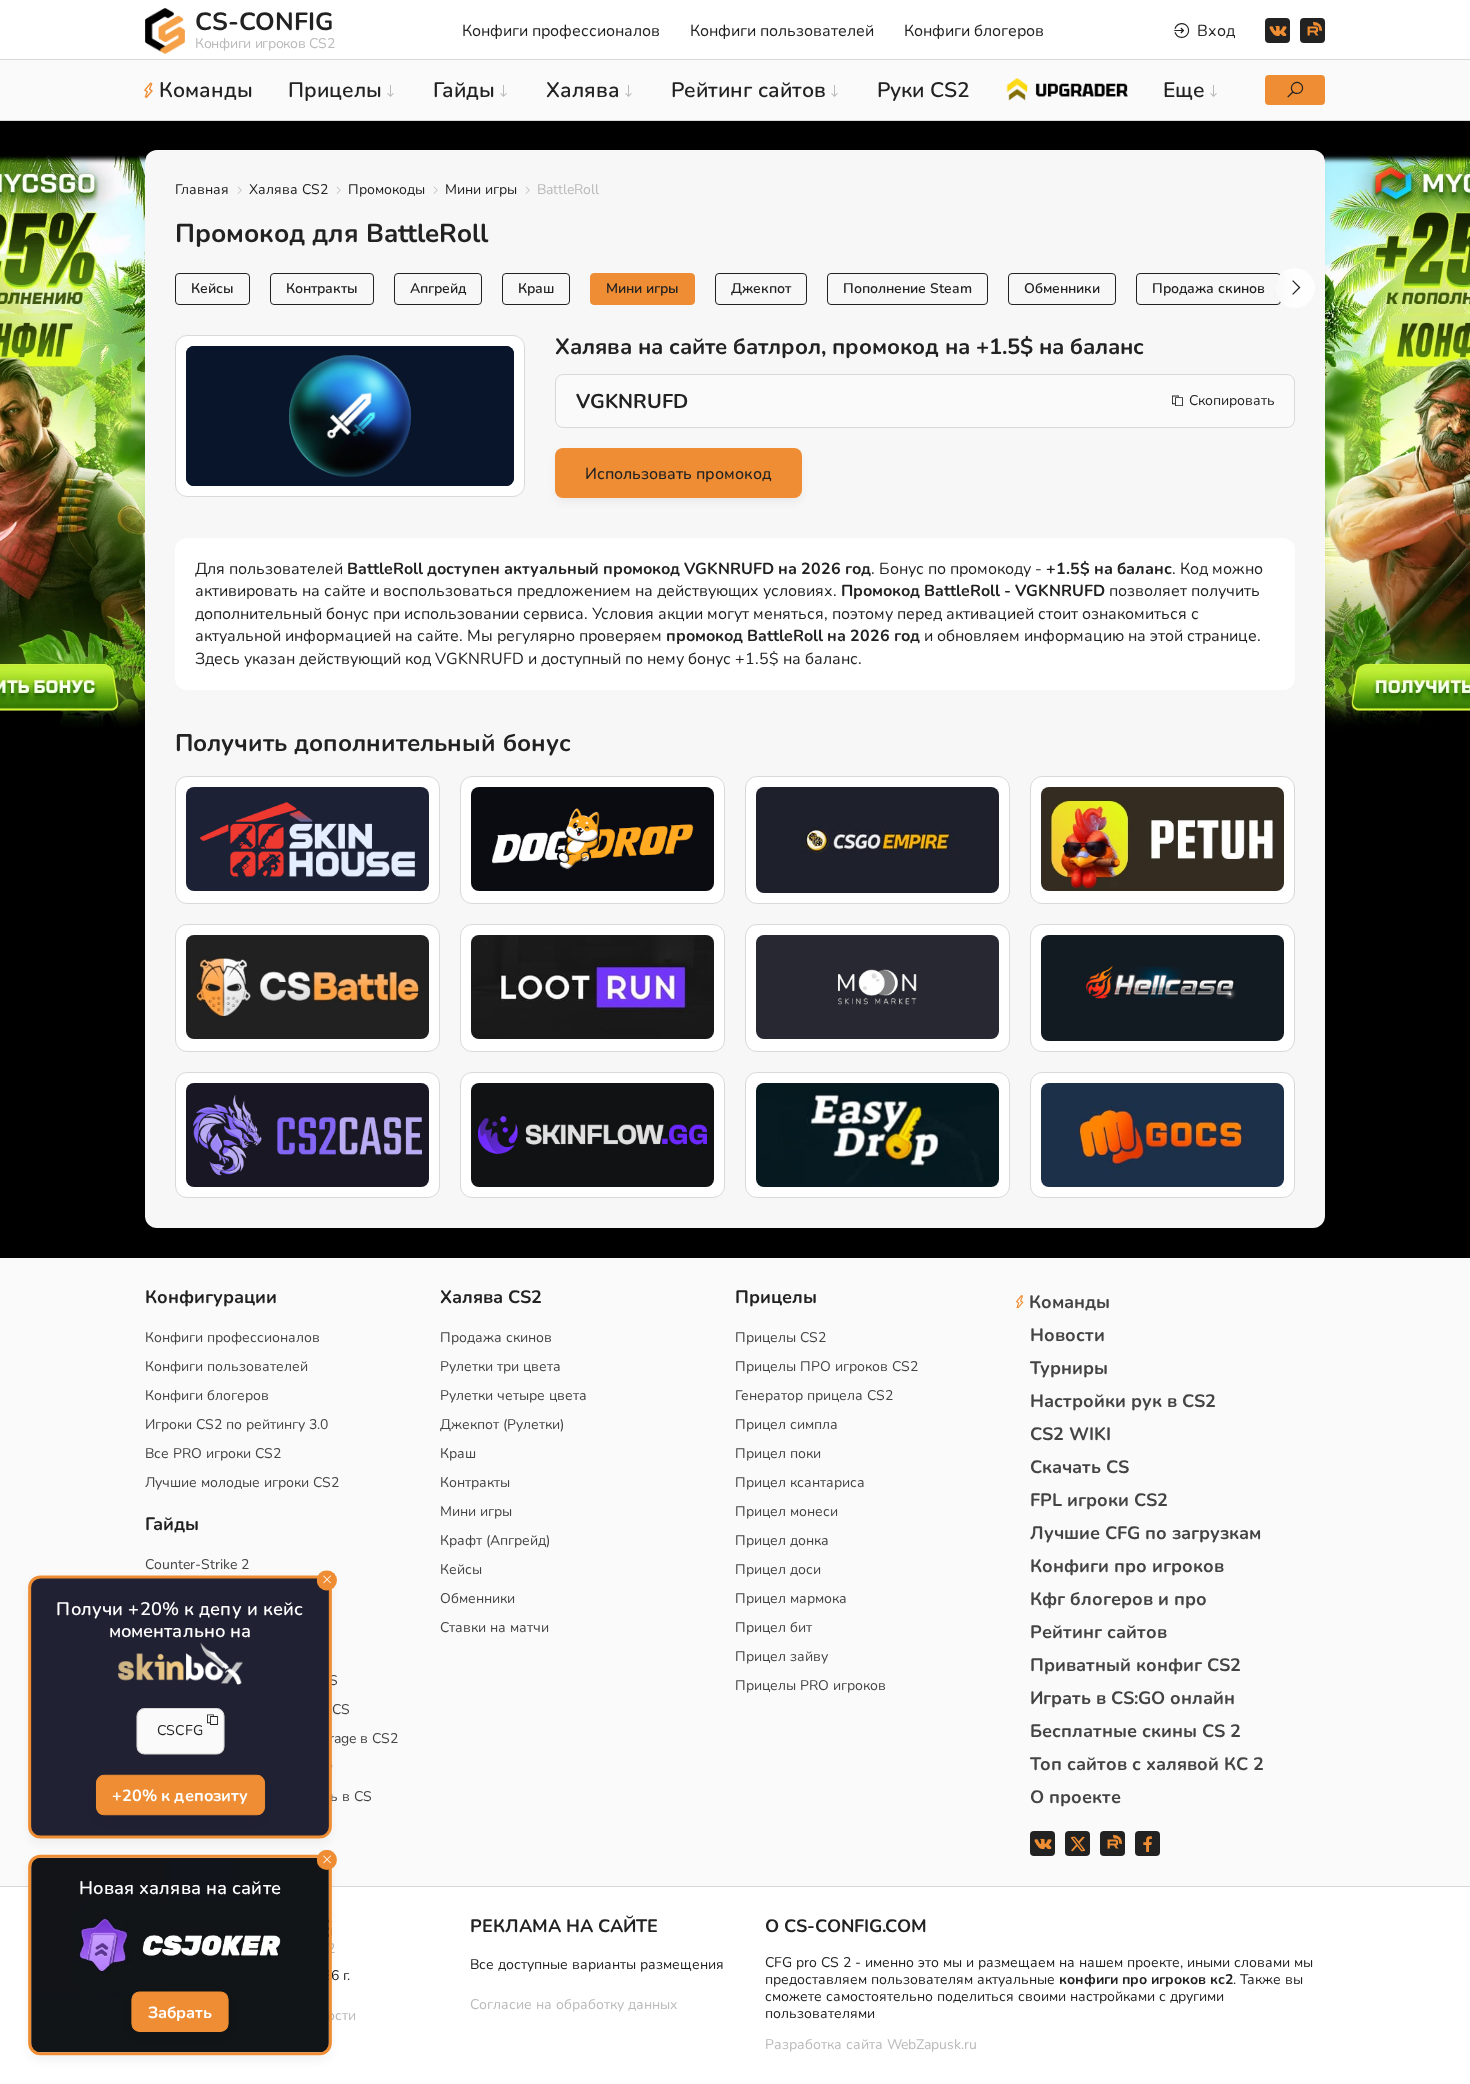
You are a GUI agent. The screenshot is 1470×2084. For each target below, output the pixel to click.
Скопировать (1232, 400)
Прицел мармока (791, 1598)
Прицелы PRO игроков (810, 1685)
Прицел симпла (786, 1424)
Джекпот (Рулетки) (502, 1424)
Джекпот (761, 288)
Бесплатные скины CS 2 (1135, 1731)
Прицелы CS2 (780, 1337)
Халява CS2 (288, 189)
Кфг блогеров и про (1118, 1599)
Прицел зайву (781, 1656)
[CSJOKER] (179, 1945)
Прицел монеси (786, 1511)
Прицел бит (773, 1627)
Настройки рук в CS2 (1123, 1401)
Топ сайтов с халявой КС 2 (1147, 1764)
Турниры (1069, 1368)
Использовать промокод (678, 474)
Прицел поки (778, 1453)
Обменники (1062, 288)
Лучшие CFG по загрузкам (1145, 1533)
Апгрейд (438, 288)
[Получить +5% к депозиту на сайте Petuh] (1162, 840)
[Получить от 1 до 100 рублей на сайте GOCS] (1162, 1135)
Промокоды (386, 189)
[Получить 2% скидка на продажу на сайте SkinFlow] (592, 1135)
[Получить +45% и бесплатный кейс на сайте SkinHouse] (307, 840)
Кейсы (212, 288)
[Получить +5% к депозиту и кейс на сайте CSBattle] (307, 988)
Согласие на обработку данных (573, 2004)
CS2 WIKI (1070, 1434)
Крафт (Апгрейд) (495, 1540)
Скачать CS (1079, 1467)
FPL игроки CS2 (1099, 1500)
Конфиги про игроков (1127, 1566)
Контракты (322, 288)
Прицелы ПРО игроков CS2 (826, 1366)
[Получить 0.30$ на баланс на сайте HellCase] (1162, 988)
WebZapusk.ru (932, 2045)
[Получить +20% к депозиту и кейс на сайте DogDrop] (592, 840)
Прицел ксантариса (800, 1482)
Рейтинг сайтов (1098, 1632)
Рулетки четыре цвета (513, 1395)
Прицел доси (778, 1569)
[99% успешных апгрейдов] (1066, 88)
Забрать (180, 2013)
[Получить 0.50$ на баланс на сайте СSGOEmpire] (877, 840)
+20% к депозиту (180, 1796)
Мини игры (481, 189)
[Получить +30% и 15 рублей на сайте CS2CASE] (307, 1135)
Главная (202, 189)
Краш (536, 288)
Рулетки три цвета (500, 1366)
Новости (1067, 1335)
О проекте (1075, 1797)
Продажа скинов (1208, 288)
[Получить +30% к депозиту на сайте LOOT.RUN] (592, 988)
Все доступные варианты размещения (597, 1964)
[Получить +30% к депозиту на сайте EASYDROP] (877, 1135)
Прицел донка (782, 1540)
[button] (1295, 288)
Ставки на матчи (494, 1627)
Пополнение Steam (907, 288)
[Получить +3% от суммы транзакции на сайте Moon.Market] (877, 988)
